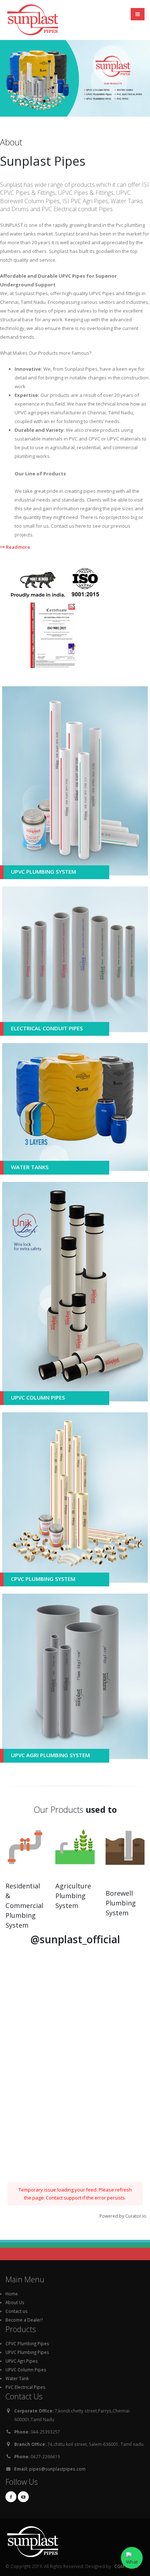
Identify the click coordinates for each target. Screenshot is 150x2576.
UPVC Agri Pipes (22, 2361)
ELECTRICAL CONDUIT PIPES (47, 1028)
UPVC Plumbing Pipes (27, 2352)
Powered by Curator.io (123, 2216)
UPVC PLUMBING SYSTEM (44, 872)
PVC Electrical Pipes (25, 2387)
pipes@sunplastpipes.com (57, 2469)
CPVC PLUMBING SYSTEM (43, 1579)
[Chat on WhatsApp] (132, 2558)
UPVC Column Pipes (26, 2370)
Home (12, 2294)
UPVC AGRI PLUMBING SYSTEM (50, 1755)
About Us (15, 2302)
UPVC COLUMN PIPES (38, 1397)
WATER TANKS (30, 1167)
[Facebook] (11, 2497)
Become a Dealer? (24, 2320)
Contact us (17, 2311)
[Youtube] (23, 2497)
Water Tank (17, 2378)
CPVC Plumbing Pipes (27, 2343)
